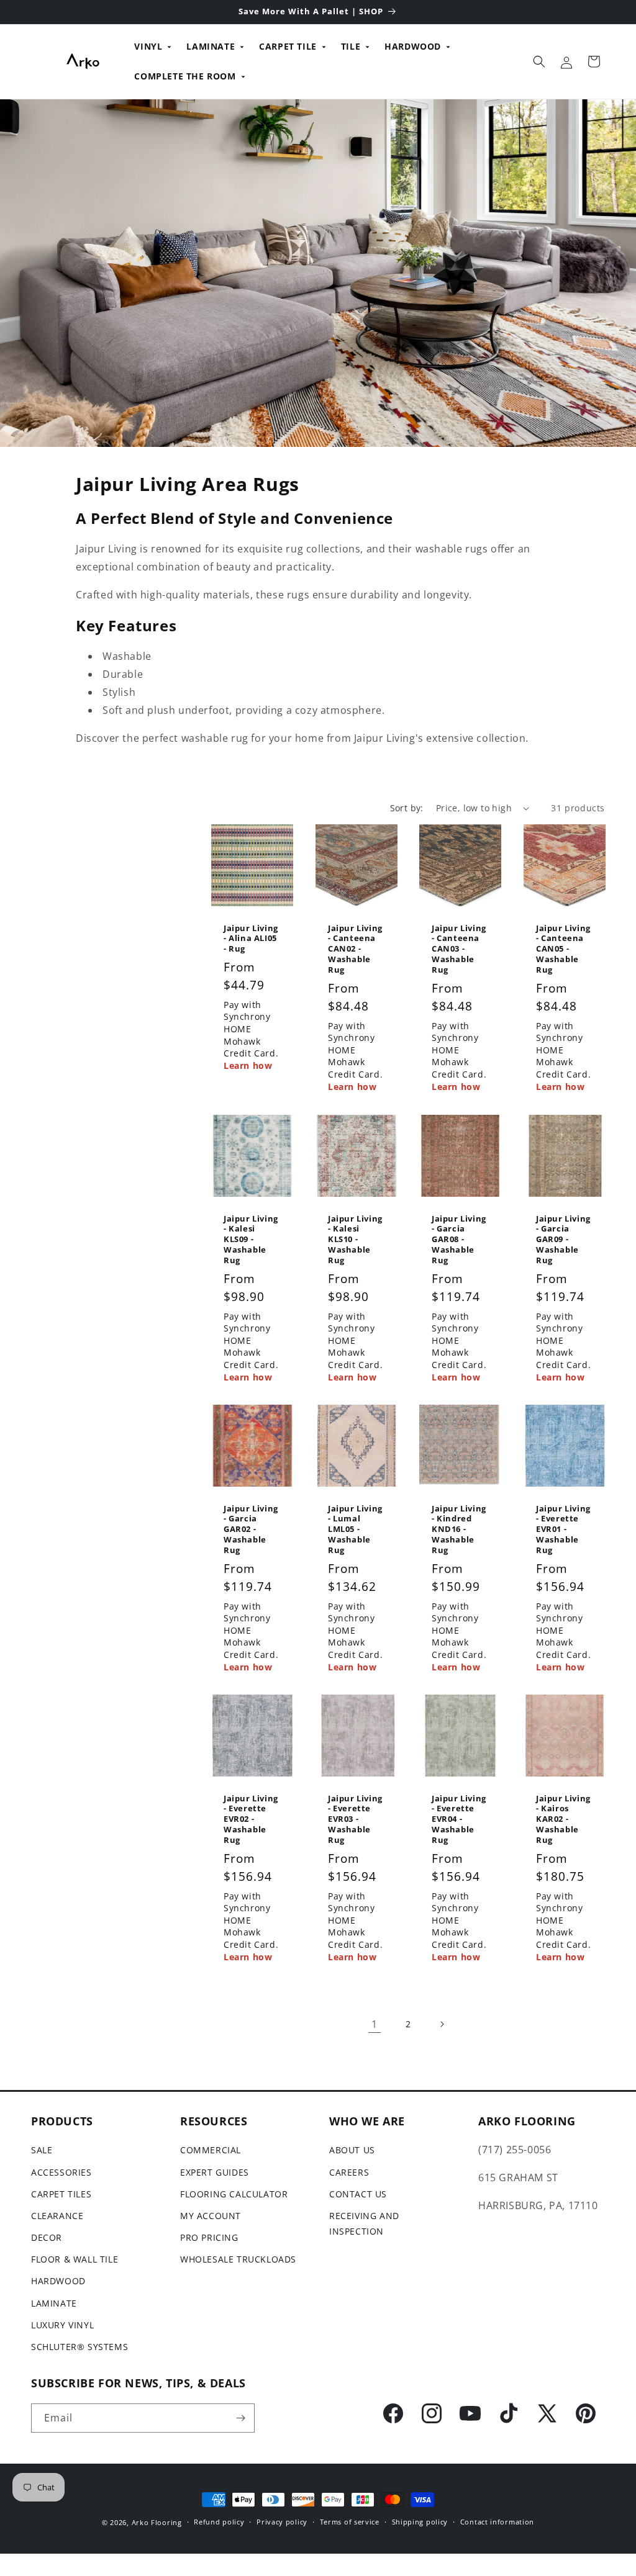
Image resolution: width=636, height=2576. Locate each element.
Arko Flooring (157, 2522)
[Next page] (442, 2024)
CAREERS (349, 2172)
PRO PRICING (209, 2237)
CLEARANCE (57, 2216)
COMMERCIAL (211, 2150)
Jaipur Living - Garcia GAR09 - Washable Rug (563, 1239)
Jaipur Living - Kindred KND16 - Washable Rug (459, 1529)
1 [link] (375, 2024)
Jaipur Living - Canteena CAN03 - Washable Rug (459, 949)
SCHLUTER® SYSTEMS (79, 2347)
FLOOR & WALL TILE (75, 2259)
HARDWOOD (413, 46)
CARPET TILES (61, 2194)
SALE (42, 2150)
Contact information (497, 2522)
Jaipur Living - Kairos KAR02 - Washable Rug (563, 1819)
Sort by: (407, 808)
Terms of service (350, 2522)
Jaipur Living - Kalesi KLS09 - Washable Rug (251, 1239)
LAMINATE (211, 46)
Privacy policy (282, 2522)
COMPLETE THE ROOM (185, 76)
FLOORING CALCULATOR (234, 2194)
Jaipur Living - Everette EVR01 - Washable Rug (563, 1529)
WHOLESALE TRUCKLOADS (238, 2259)
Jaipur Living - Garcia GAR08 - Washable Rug (459, 1239)
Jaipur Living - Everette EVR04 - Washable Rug (459, 1819)
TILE (351, 46)
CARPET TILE (288, 46)
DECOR (47, 2237)
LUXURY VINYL (62, 2325)
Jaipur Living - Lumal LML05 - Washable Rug (355, 1529)
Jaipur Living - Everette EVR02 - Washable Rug (251, 1819)
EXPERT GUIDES (215, 2172)
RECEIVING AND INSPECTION (364, 2223)
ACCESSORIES (61, 2172)
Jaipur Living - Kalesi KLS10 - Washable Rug (355, 1239)
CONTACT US (358, 2194)
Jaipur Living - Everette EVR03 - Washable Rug (355, 1819)
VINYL (148, 46)
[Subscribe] (240, 2418)
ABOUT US (352, 2150)
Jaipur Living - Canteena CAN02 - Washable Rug (355, 949)
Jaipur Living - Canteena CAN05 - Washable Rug (563, 949)
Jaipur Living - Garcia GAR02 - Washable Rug (251, 1529)
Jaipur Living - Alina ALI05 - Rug (251, 939)
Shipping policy (420, 2522)
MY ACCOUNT (211, 2216)
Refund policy (219, 2522)
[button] (539, 61)
